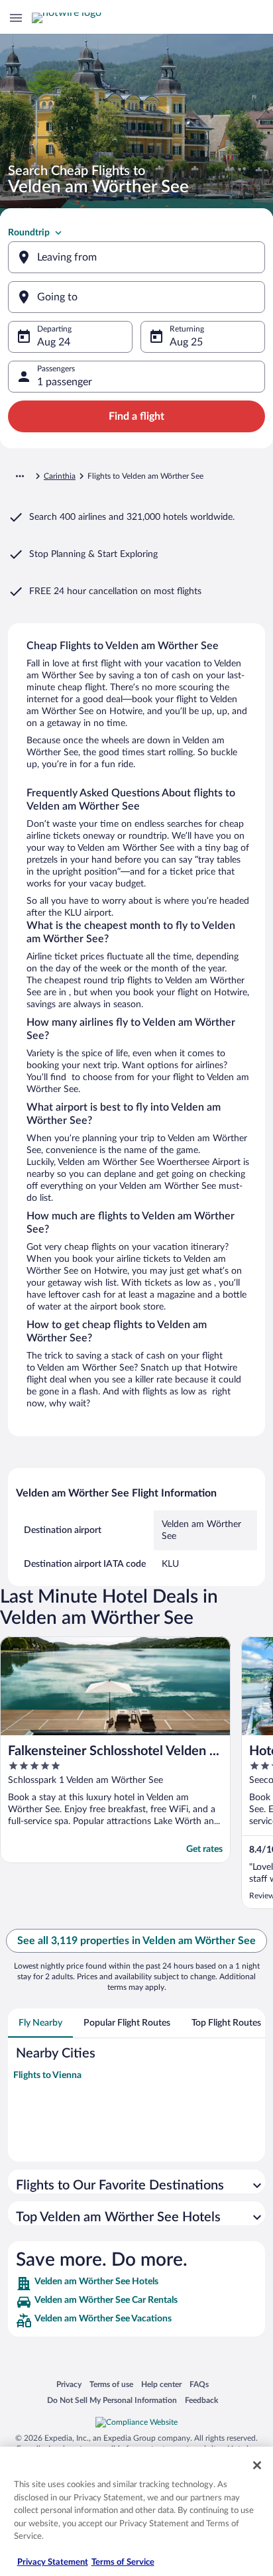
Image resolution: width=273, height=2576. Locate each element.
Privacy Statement (53, 2562)
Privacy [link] (69, 2384)
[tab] (40, 2023)
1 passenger (65, 382)
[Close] (257, 2465)
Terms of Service (123, 2562)
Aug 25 (186, 342)
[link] (136, 2284)
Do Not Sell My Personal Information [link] (112, 2400)
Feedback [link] (201, 2400)
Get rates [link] (204, 1849)
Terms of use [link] (111, 2384)
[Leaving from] (136, 257)
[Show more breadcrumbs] (20, 476)
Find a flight (136, 416)
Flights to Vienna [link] (47, 2075)
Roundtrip (29, 233)
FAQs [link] (199, 2384)
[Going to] (136, 297)
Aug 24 (54, 342)
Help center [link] (161, 2384)
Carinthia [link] (60, 476)
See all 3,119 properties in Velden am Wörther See (136, 1941)
